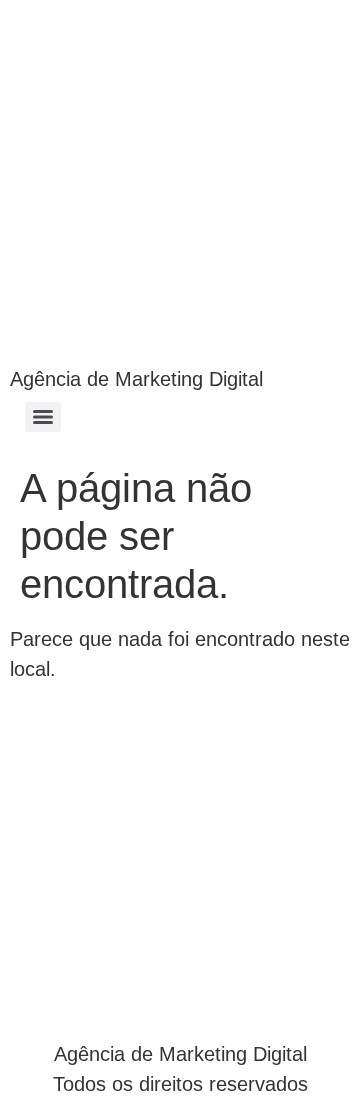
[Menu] (43, 417)
